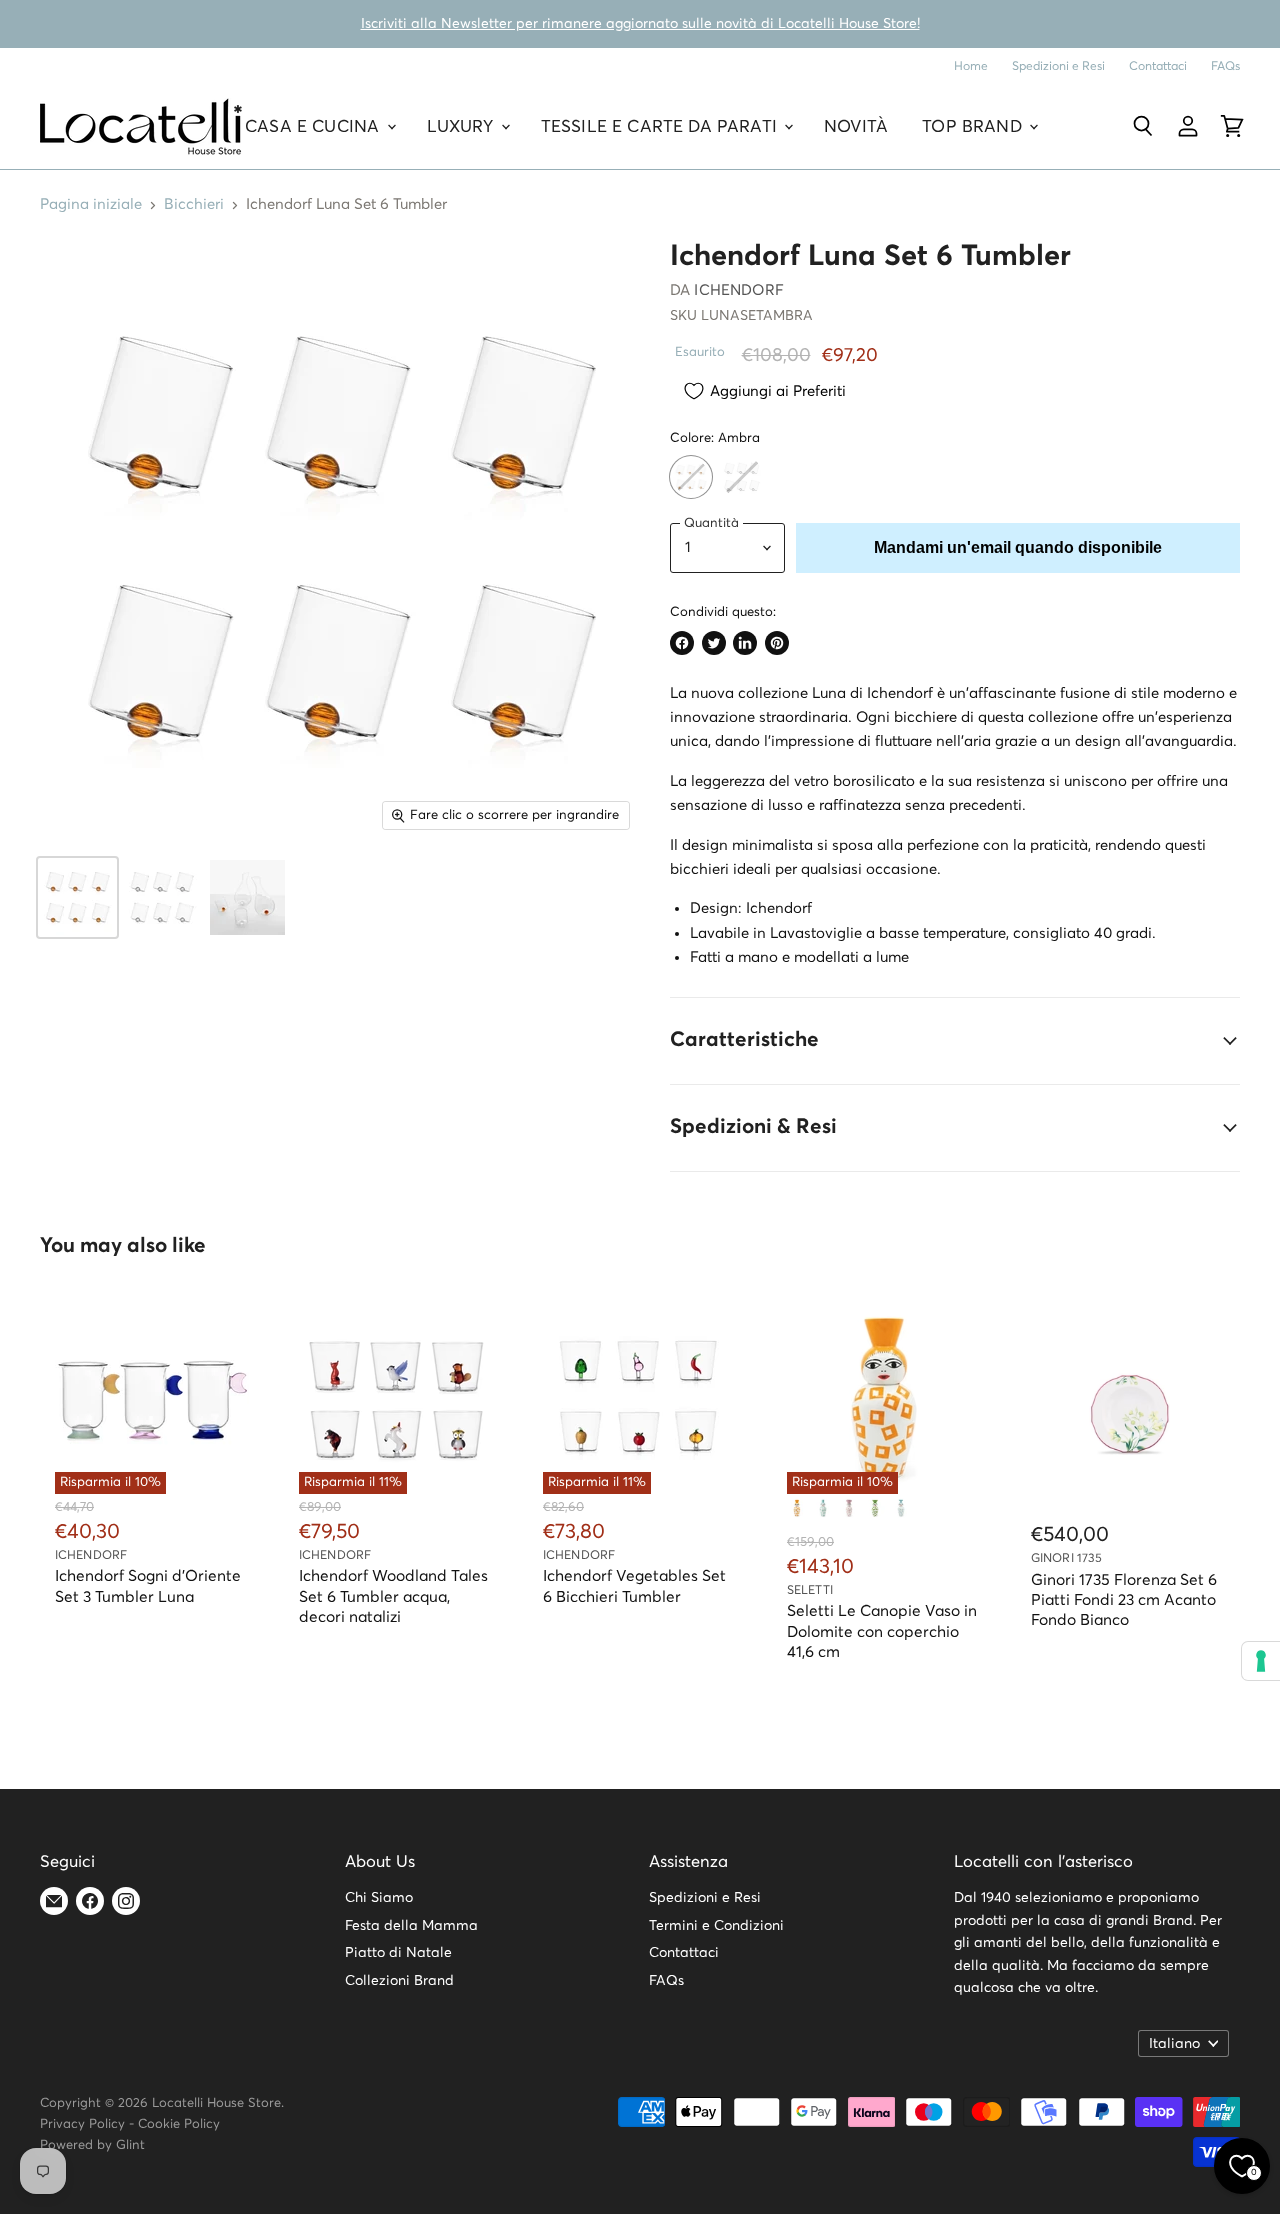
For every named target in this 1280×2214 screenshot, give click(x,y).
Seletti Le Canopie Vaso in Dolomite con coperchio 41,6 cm (882, 1632)
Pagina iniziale (91, 204)
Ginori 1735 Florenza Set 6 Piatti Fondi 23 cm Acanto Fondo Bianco (1124, 1601)
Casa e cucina (314, 126)
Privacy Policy (82, 2124)
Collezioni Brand (399, 1981)
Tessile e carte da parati (661, 126)
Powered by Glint (92, 2145)
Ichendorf (738, 290)
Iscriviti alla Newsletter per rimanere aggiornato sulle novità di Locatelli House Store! (640, 24)
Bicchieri (194, 204)
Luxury (463, 126)
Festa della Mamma (411, 1926)
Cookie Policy (179, 2124)
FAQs (1225, 66)
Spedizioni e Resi (1058, 66)
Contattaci (1158, 66)
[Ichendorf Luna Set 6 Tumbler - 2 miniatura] (162, 897)
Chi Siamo (379, 1898)
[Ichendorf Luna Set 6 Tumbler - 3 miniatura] (247, 897)
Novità (856, 126)
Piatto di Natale (398, 1953)
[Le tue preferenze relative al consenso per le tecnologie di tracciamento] (1261, 1661)
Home (971, 66)
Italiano (1174, 2044)
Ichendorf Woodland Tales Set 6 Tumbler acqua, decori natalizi (393, 1597)
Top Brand (974, 126)
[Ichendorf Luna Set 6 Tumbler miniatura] (77, 897)
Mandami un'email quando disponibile (1018, 547)
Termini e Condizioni (716, 1926)
